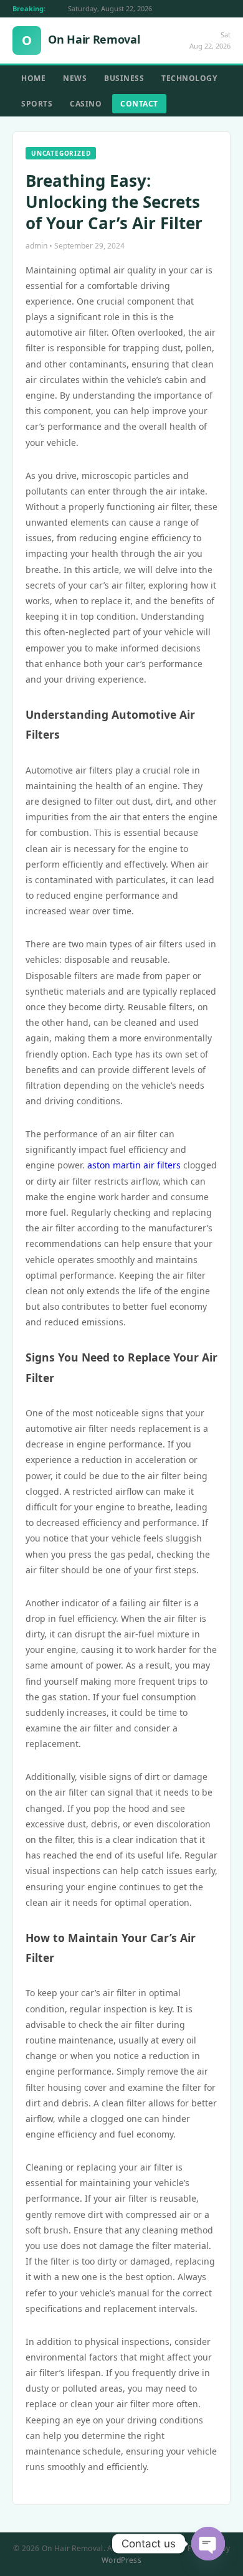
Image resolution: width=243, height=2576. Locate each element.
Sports (37, 104)
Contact (139, 104)
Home (33, 78)
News (75, 78)
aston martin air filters (134, 1165)
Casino (86, 104)
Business (124, 78)
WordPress (121, 2560)
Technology (189, 78)
